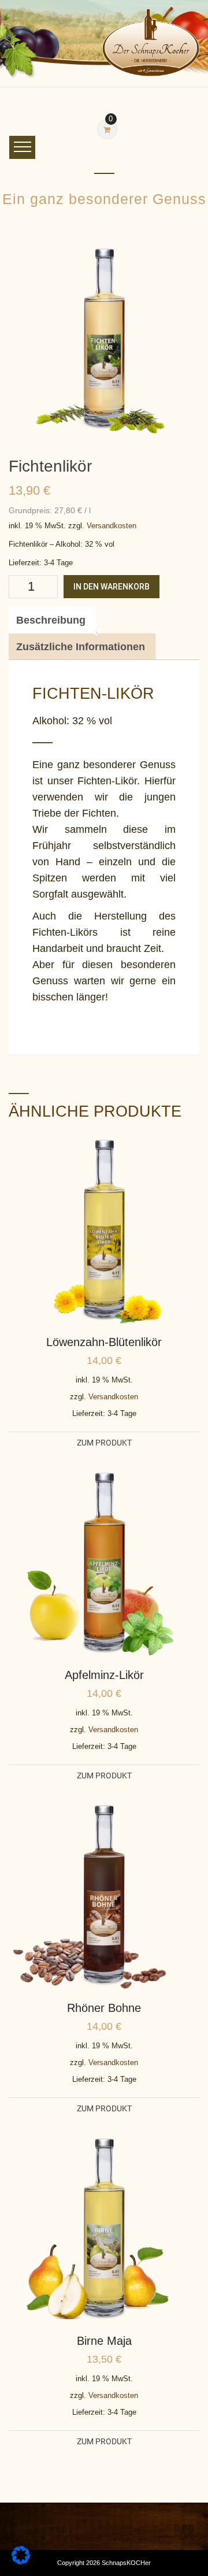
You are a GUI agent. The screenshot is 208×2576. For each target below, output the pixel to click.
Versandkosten (112, 526)
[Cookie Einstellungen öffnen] (21, 2561)
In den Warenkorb (112, 587)
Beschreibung (51, 620)
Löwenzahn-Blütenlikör (104, 1342)
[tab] (51, 620)
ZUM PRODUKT (104, 1443)
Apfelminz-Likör (104, 1675)
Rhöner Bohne (104, 2008)
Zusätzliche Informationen (81, 647)
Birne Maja (104, 2341)
